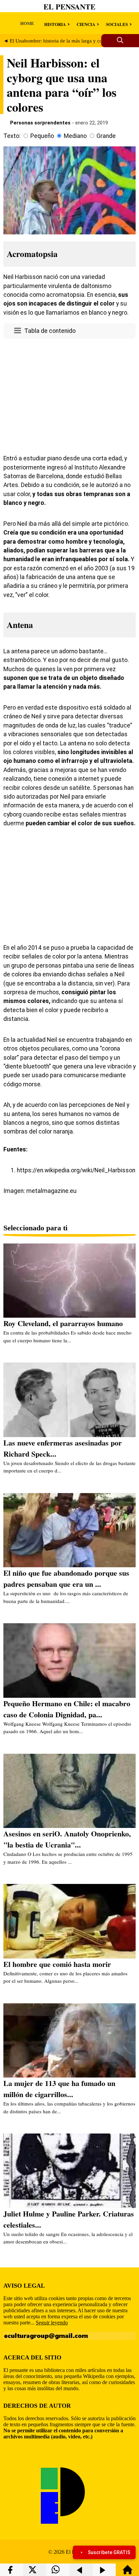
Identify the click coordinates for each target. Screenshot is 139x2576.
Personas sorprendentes (40, 123)
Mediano (75, 136)
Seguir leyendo (52, 2323)
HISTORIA (55, 24)
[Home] (128, 2573)
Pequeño (42, 136)
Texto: (12, 136)
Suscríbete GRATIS (109, 2552)
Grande (106, 136)
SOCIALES (117, 24)
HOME (27, 23)
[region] (69, 395)
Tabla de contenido (50, 331)
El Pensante (69, 7)
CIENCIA (86, 24)
